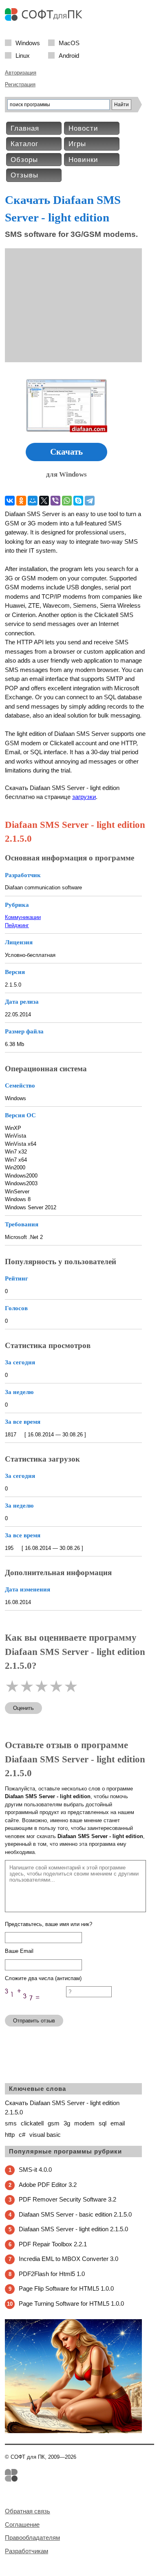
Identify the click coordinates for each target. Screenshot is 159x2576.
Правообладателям (32, 2538)
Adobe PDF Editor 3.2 (48, 2185)
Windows (28, 43)
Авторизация (21, 73)
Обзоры (24, 160)
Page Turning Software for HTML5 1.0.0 (71, 2304)
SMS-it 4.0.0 (35, 2170)
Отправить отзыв (34, 2021)
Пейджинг (17, 925)
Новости (83, 128)
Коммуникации (23, 917)
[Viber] (55, 501)
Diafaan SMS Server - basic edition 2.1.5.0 (75, 2214)
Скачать (66, 452)
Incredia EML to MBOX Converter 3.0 (68, 2259)
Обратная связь (28, 2511)
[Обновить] (35, 2005)
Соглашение (22, 2525)
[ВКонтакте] (10, 501)
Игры (77, 144)
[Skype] (78, 501)
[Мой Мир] (33, 501)
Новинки (83, 160)
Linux (23, 55)
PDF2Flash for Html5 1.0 (52, 2274)
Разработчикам (26, 2551)
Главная (25, 128)
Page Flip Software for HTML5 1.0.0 (66, 2288)
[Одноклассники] (21, 501)
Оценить (23, 1708)
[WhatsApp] (67, 501)
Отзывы (24, 175)
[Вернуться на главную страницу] (46, 19)
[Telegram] (90, 501)
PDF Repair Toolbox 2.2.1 (53, 2244)
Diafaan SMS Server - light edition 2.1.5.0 (73, 2229)
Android (69, 55)
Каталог (24, 144)
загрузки (84, 797)
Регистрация (20, 84)
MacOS (69, 43)
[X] (44, 501)
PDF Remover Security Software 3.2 (67, 2199)
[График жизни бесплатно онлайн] (73, 2431)
